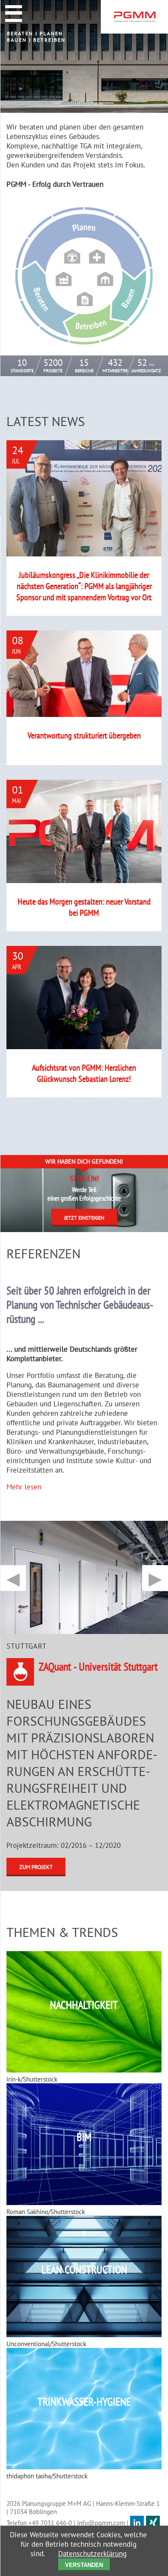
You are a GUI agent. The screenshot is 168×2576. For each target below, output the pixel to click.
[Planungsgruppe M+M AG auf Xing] (153, 2523)
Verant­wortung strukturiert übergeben (84, 735)
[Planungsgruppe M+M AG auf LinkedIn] (137, 2523)
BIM (84, 2137)
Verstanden (84, 2565)
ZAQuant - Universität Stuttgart (98, 1666)
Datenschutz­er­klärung (92, 2554)
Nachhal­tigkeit (84, 2005)
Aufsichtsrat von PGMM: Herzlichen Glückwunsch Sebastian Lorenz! (84, 1073)
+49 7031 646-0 (50, 2523)
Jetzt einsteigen (84, 1218)
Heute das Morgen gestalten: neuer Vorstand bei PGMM (84, 907)
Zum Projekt (36, 1867)
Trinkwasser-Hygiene (84, 2401)
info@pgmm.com (101, 2523)
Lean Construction (84, 2269)
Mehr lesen (24, 1487)
